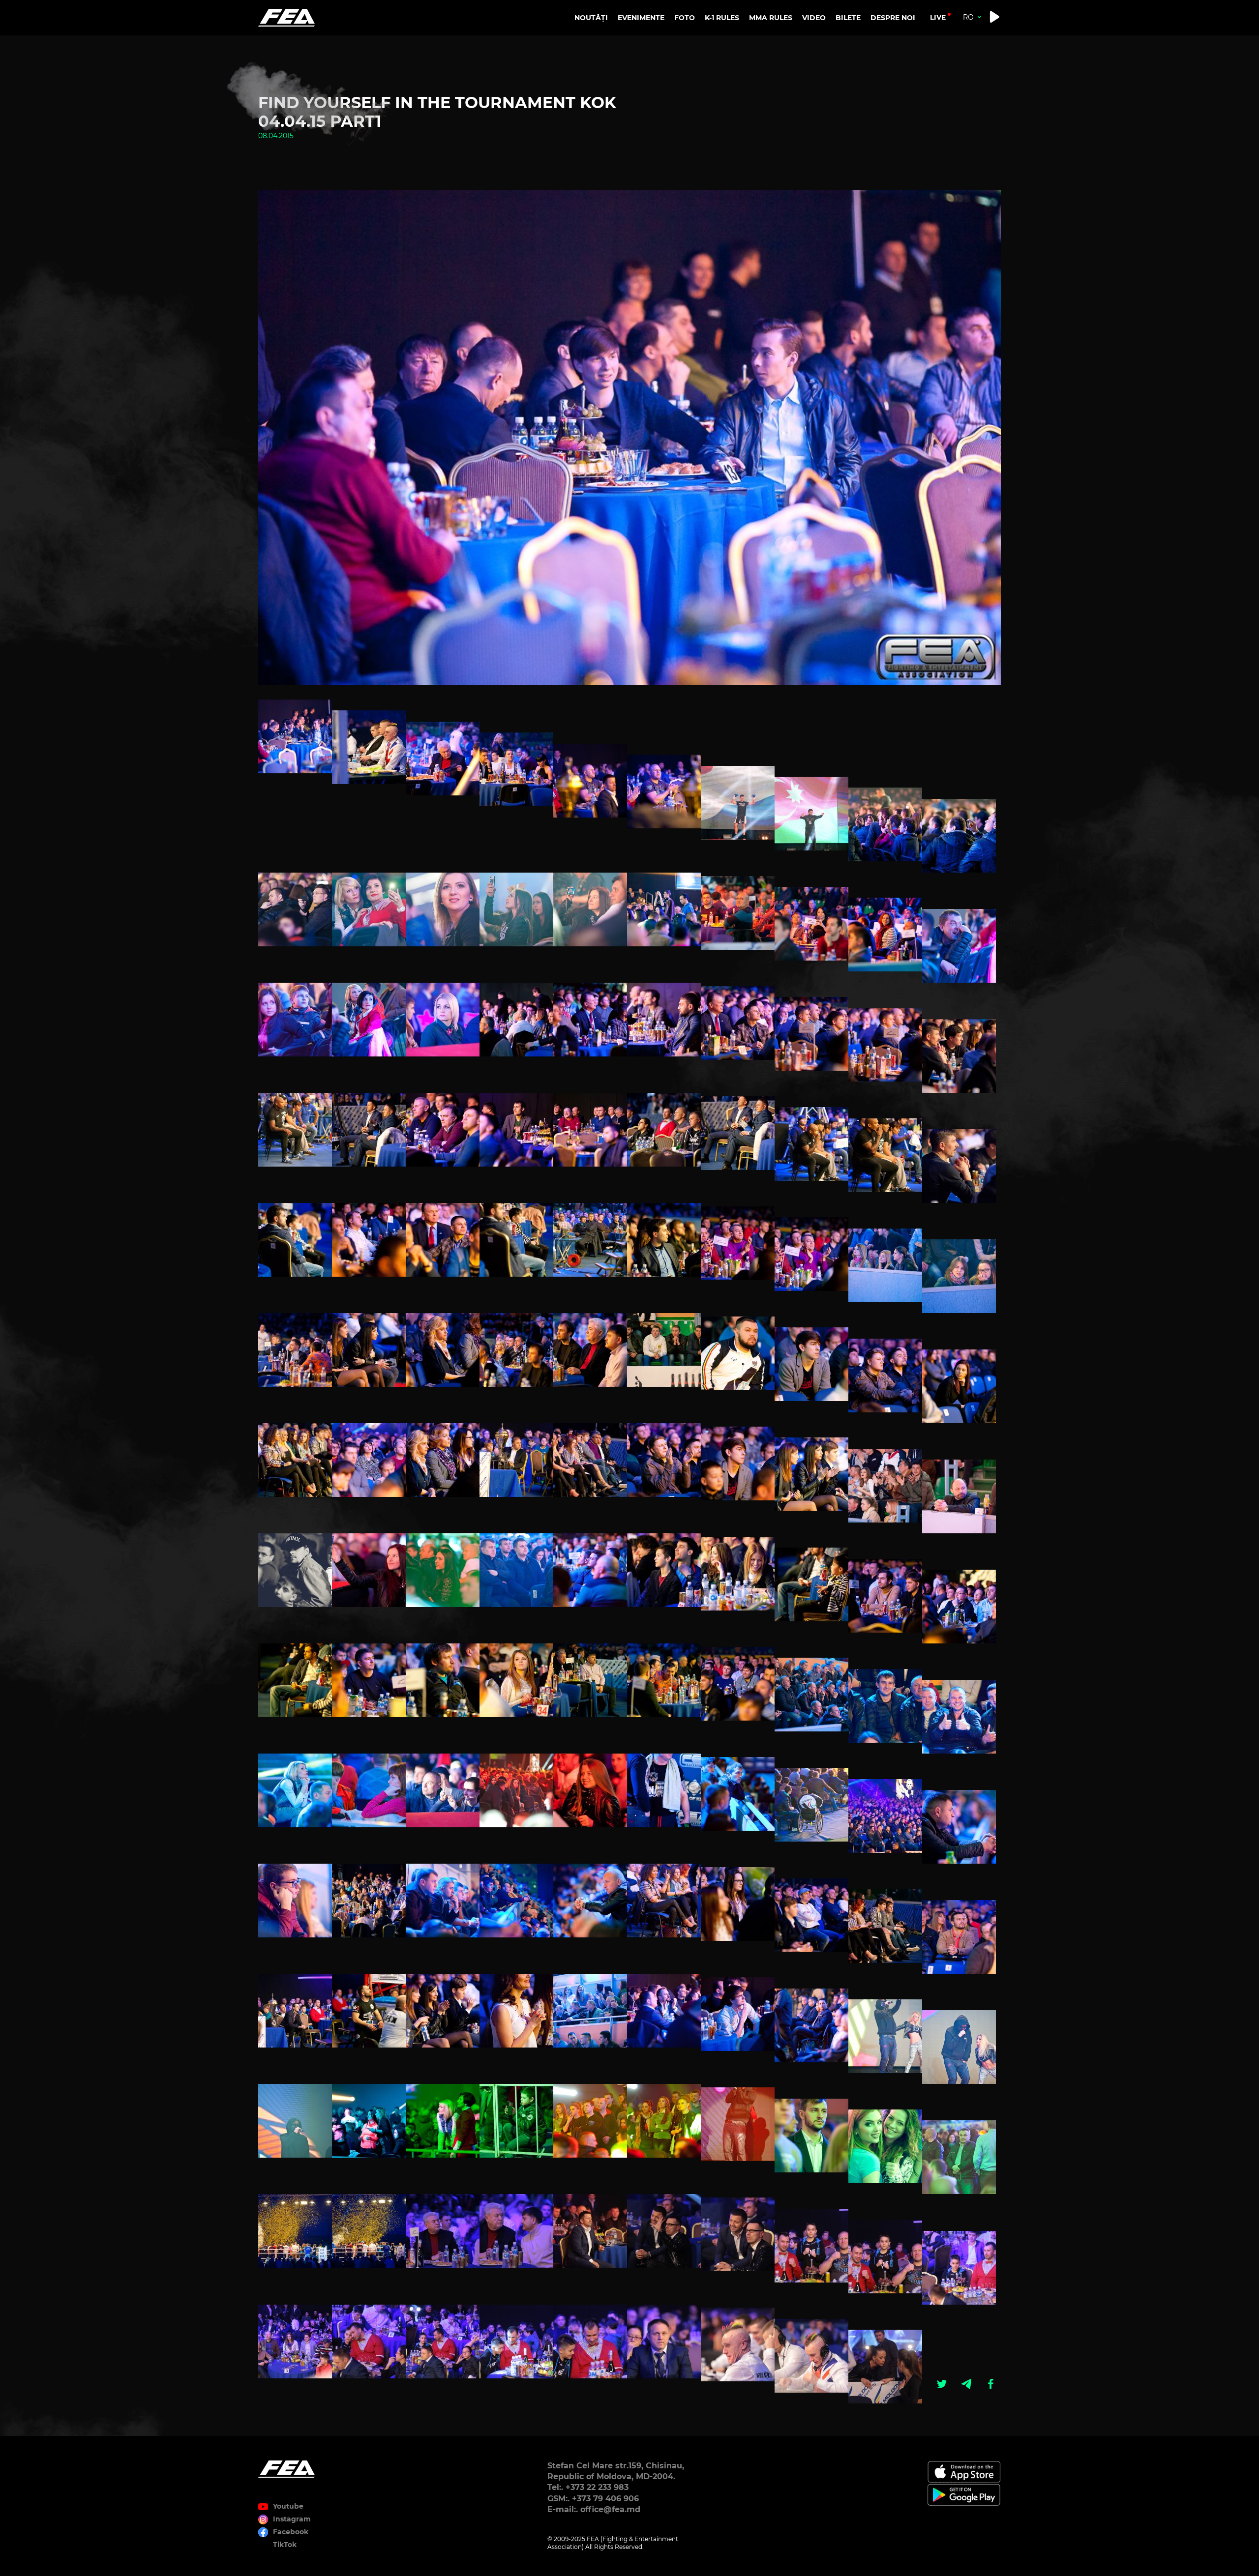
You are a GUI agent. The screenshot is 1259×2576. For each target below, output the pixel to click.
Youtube (288, 2506)
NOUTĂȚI (591, 18)
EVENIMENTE (641, 18)
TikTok (285, 2545)
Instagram (292, 2519)
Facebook (291, 2532)
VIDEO (814, 18)
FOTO (685, 18)
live (938, 17)
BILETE (848, 18)
